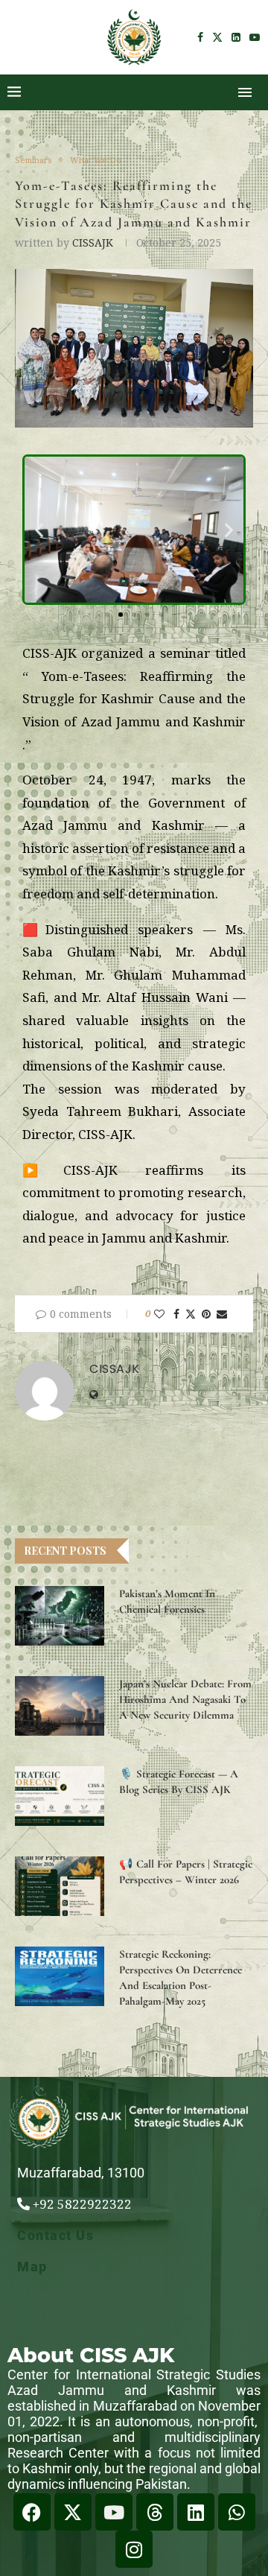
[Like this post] (159, 1314)
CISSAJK (93, 242)
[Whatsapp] (237, 2512)
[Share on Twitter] (191, 1314)
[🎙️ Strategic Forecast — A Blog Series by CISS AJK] (60, 1796)
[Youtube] (255, 37)
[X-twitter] (73, 2512)
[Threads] (155, 2512)
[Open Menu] (245, 92)
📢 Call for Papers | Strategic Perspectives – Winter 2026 (186, 1872)
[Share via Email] (222, 1314)
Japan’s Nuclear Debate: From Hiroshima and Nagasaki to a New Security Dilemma (185, 1699)
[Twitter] (217, 37)
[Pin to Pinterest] (206, 1314)
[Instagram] (134, 2549)
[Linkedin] (236, 37)
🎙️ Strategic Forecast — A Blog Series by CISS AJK (179, 1782)
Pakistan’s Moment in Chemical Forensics (167, 1601)
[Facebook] (200, 37)
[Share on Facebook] (176, 1314)
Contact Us (55, 2235)
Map (32, 2266)
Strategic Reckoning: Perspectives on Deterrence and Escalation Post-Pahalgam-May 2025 (181, 1977)
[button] (39, 530)
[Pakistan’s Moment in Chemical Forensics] (60, 1616)
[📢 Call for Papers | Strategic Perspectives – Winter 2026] (60, 1886)
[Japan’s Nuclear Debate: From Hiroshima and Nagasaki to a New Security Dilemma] (60, 1706)
